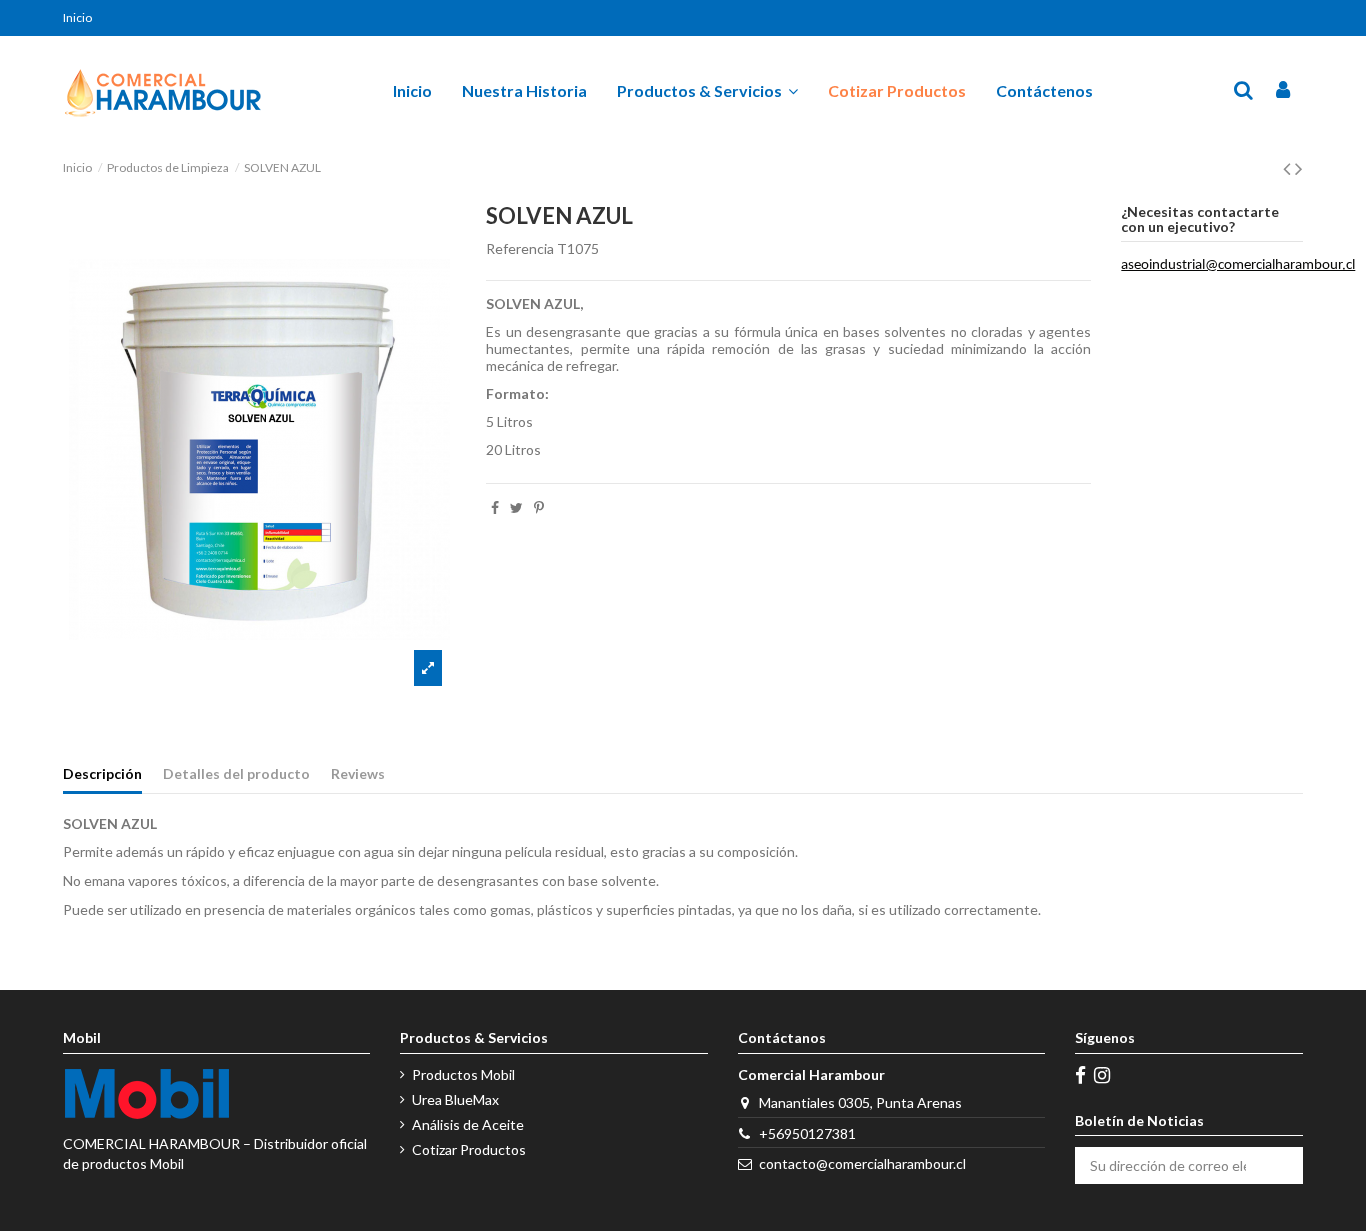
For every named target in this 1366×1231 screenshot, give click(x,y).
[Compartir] (495, 507)
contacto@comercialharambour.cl (862, 1163)
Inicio (77, 17)
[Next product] (1299, 167)
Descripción (102, 773)
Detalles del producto (236, 773)
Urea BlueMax (455, 1099)
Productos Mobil (463, 1074)
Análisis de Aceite (468, 1124)
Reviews (358, 773)
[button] (707, 91)
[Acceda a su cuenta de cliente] (1283, 91)
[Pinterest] (539, 507)
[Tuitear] (516, 507)
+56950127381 (807, 1133)
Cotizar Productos (469, 1149)
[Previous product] (1289, 167)
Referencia (520, 248)
